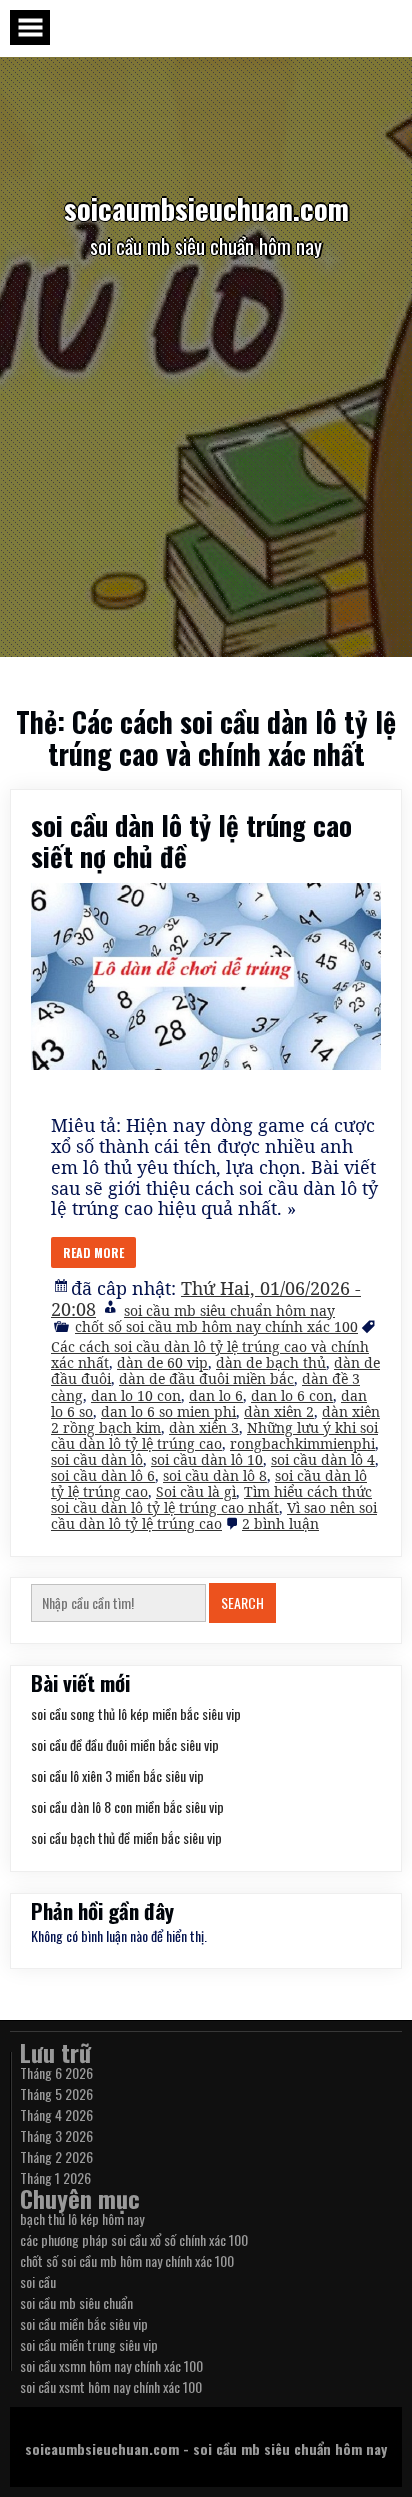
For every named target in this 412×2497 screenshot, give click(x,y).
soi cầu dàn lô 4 (323, 1459)
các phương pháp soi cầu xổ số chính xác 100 (134, 2239)
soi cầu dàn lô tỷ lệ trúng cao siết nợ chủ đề (191, 840)
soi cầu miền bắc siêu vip (84, 2323)
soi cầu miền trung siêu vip (89, 2344)
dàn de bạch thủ (271, 1362)
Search (242, 1602)
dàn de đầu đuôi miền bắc (206, 1378)
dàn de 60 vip (162, 1362)
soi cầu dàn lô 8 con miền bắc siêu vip (127, 1806)
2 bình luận (280, 1523)
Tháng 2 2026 (56, 2156)
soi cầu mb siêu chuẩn (76, 2302)
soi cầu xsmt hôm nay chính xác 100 (111, 2386)
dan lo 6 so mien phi (168, 1411)
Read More (93, 1252)
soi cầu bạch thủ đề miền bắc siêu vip (126, 1837)
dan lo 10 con (136, 1395)
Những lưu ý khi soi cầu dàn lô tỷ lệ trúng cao (214, 1435)
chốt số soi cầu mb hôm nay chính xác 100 (216, 1326)
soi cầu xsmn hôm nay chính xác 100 (111, 2365)
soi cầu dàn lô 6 (103, 1475)
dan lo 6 (216, 1395)
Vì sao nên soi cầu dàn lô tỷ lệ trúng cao (214, 1515)
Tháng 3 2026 (56, 2135)
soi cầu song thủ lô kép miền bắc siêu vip (136, 1713)
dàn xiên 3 (204, 1427)
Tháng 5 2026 (56, 2093)
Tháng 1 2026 (55, 2177)
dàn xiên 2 (279, 1411)
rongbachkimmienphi (302, 1443)
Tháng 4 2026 (56, 2114)
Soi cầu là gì (196, 1491)
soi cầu (38, 2281)
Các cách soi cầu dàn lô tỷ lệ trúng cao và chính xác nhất (210, 1354)
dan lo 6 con (292, 1395)
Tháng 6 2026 (56, 2072)
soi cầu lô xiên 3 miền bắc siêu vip (117, 1775)
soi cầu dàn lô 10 (207, 1459)
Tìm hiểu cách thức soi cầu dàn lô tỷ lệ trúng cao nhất (211, 1499)
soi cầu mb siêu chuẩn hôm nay (229, 1310)
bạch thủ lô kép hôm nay (82, 2218)
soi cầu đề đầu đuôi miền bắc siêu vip (125, 1744)
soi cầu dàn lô (97, 1459)
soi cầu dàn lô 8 (215, 1475)
